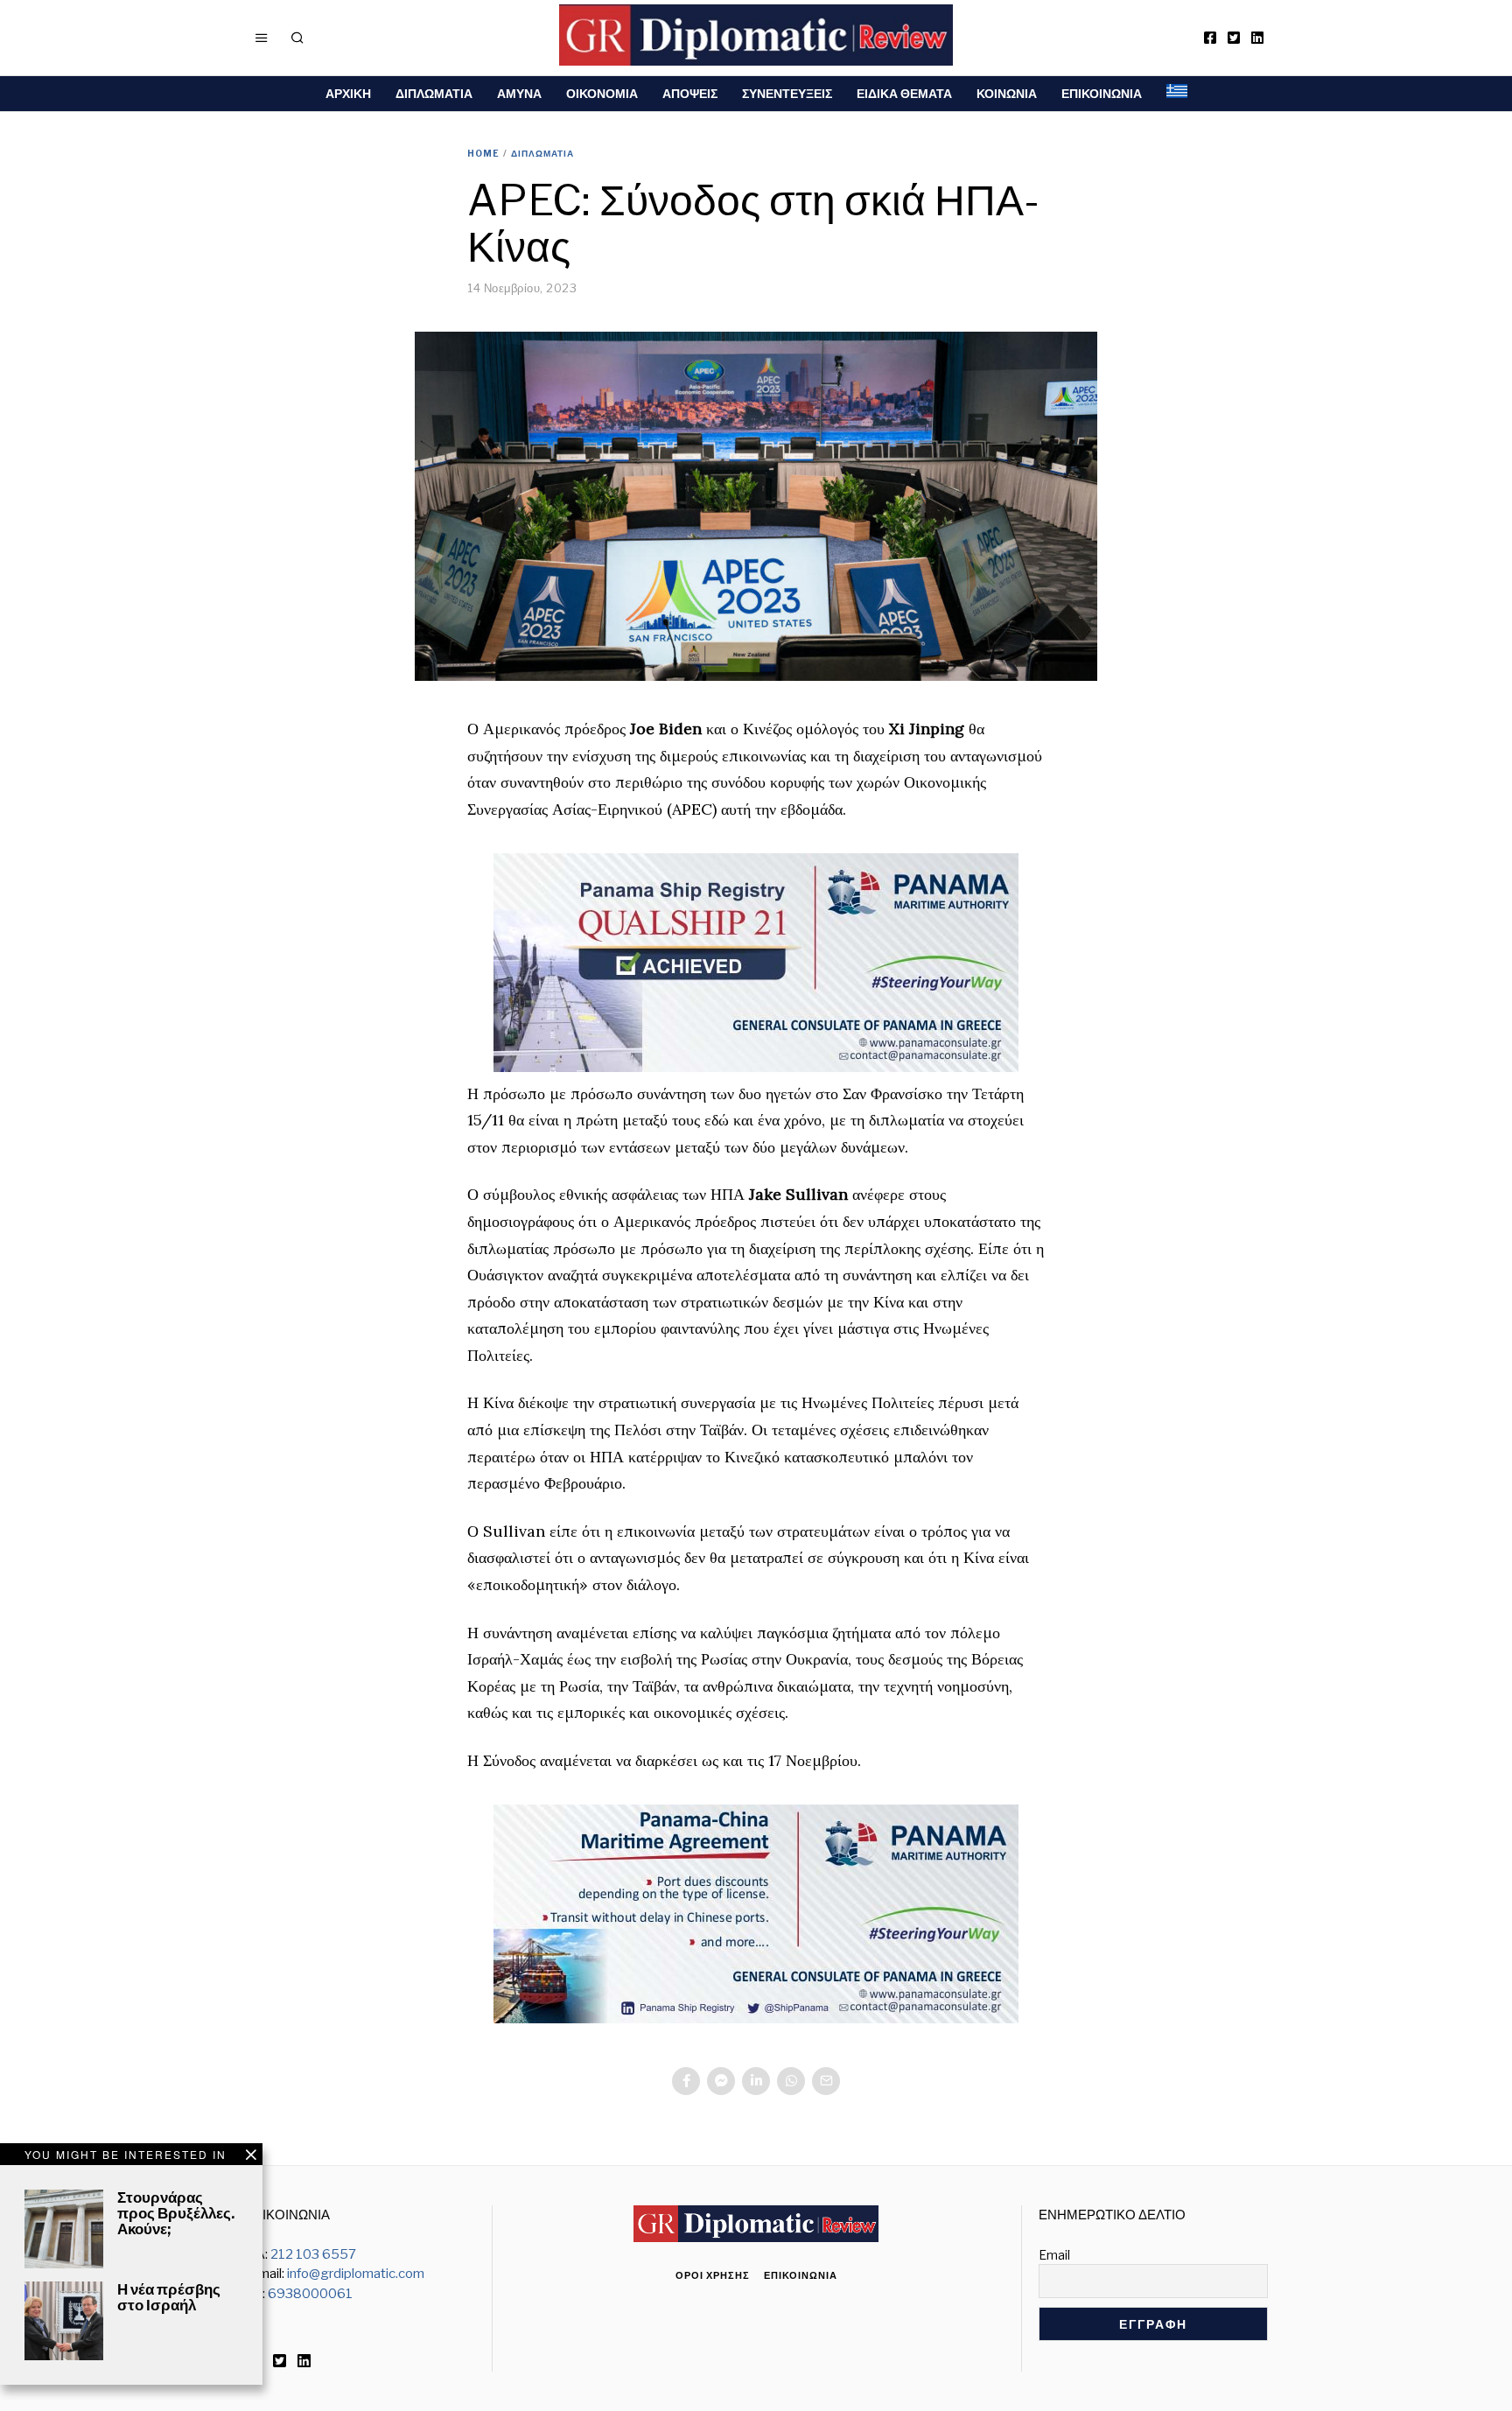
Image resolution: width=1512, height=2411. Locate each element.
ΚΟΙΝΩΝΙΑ (1007, 93)
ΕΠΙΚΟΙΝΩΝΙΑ (1102, 93)
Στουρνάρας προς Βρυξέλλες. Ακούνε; (176, 2213)
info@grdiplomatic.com (356, 2274)
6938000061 (310, 2294)
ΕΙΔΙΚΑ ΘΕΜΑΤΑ (904, 93)
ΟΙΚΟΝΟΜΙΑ (602, 93)
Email (1054, 2255)
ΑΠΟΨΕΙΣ (690, 93)
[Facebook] (1210, 38)
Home (483, 153)
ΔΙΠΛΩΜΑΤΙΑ (434, 93)
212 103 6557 (313, 2254)
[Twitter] (1234, 38)
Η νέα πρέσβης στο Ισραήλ (169, 2297)
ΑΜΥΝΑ (519, 93)
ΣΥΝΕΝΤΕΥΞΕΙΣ (787, 93)
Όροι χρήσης (713, 2275)
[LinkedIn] (1257, 38)
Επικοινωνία (801, 2275)
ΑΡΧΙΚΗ (348, 93)
